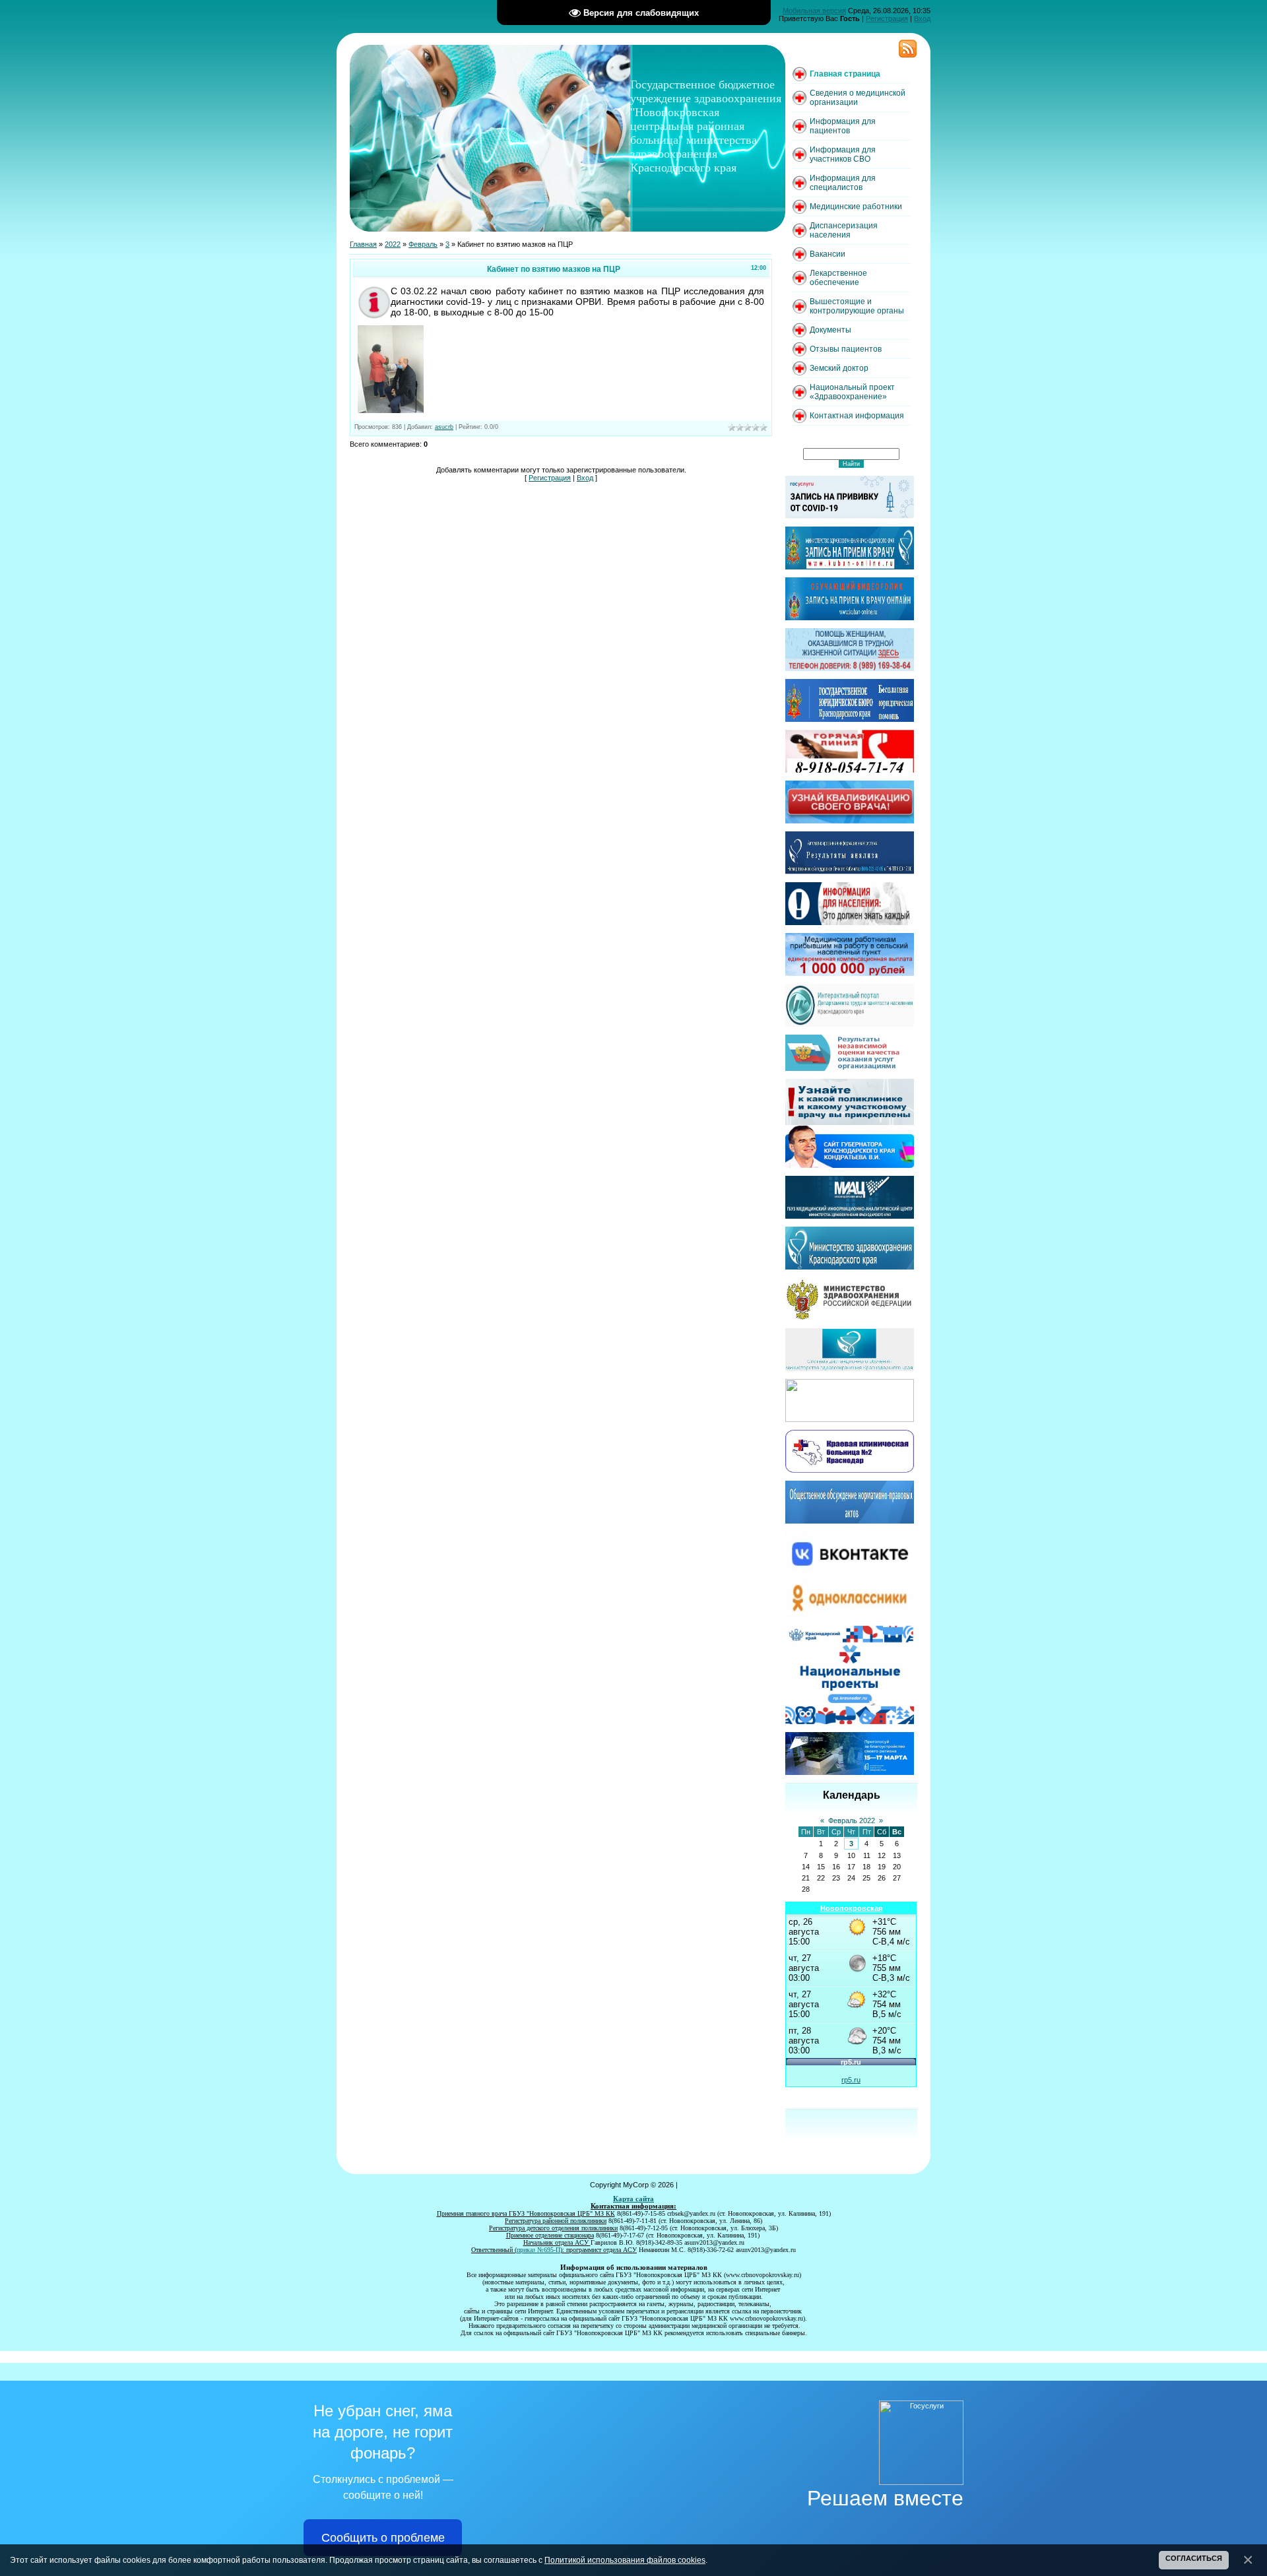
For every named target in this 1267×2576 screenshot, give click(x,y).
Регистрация (887, 18)
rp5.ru (851, 2080)
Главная (363, 244)
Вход (922, 18)
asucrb (444, 427)
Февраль (423, 244)
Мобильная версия (814, 11)
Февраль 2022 (852, 1820)
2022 (393, 244)
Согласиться (1194, 2558)
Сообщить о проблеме (383, 2538)
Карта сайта (633, 2199)
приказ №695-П (538, 2250)
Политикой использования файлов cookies (625, 2560)
